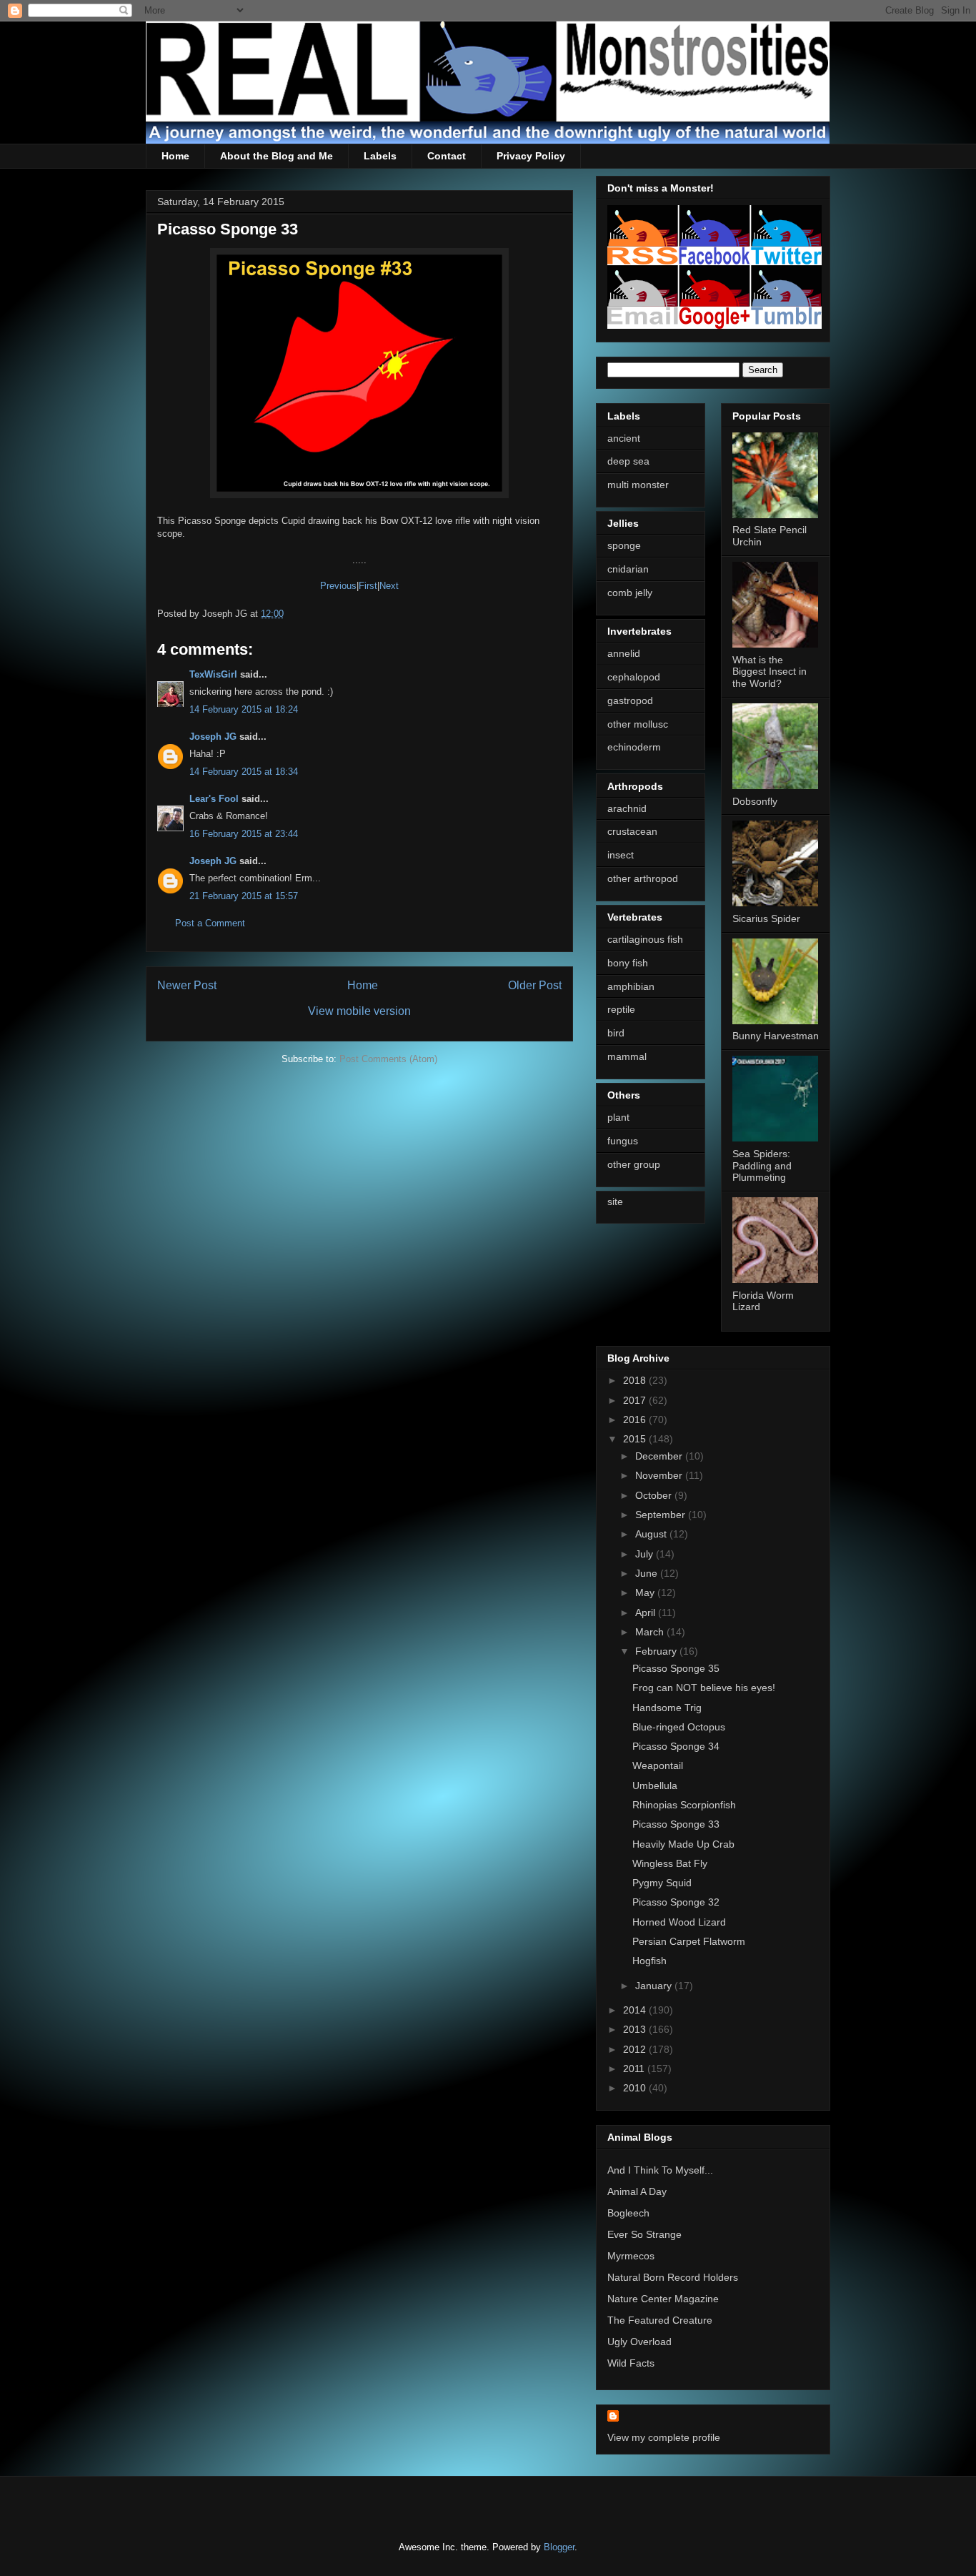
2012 (636, 2049)
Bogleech (628, 2213)
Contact (447, 156)
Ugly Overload (639, 2342)
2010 (636, 2088)
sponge (624, 545)
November (660, 1475)
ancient (624, 438)
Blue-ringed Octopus (679, 1727)
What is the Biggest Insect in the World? (770, 672)
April (647, 1613)
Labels (380, 156)
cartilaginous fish (645, 939)
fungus (623, 1141)
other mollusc (638, 724)
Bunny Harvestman (776, 1036)
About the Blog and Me (277, 156)
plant (618, 1117)
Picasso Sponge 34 (676, 1746)
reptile (621, 1009)
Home (175, 156)
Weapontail (658, 1765)
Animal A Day (637, 2191)
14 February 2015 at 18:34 (244, 772)
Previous (338, 586)
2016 (636, 1420)
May (646, 1592)
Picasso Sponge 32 (676, 1902)
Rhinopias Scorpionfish (684, 1805)
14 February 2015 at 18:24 (244, 709)
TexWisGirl (213, 674)
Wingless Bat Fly (670, 1863)
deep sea (628, 461)
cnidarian (628, 569)
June (648, 1573)
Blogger (559, 2547)
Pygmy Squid (662, 1883)
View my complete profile (664, 2437)
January (655, 1986)
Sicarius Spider (766, 918)
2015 (636, 1439)
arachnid (627, 808)
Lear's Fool (214, 799)
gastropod (630, 700)
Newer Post (187, 985)
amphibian (631, 986)
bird (616, 1033)
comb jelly (630, 593)
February (657, 1651)
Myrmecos (631, 2256)
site (615, 1202)
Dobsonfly (755, 801)
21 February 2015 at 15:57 (244, 896)
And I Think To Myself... (660, 2170)
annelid (624, 653)
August (652, 1534)
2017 (636, 1400)
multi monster (638, 485)
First (368, 586)
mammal (627, 1056)
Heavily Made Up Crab (683, 1844)
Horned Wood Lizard (679, 1922)
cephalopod (634, 677)
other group (634, 1164)
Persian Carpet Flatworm (689, 1941)
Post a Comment (210, 923)
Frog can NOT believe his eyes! (704, 1688)
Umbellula (655, 1785)
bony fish (628, 963)
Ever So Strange (644, 2234)
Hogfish (649, 1961)
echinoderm (634, 747)
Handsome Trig (667, 1708)
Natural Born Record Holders (673, 2277)
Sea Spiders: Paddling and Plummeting (762, 1166)
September (662, 1515)
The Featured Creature (660, 2320)
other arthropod (643, 878)
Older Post (535, 985)
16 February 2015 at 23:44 (244, 834)
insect (621, 855)
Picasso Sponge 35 (676, 1668)
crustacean (632, 831)
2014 (636, 2010)
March (651, 1632)
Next (389, 586)
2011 (635, 2069)
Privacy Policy (531, 156)
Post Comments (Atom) (388, 1059)
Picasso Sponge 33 (676, 1824)
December (660, 1456)
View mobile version (359, 1011)
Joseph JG (213, 737)
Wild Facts (631, 2363)
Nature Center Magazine (663, 2299)
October (655, 1495)
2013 (636, 2029)
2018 (636, 1380)
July (646, 1554)
